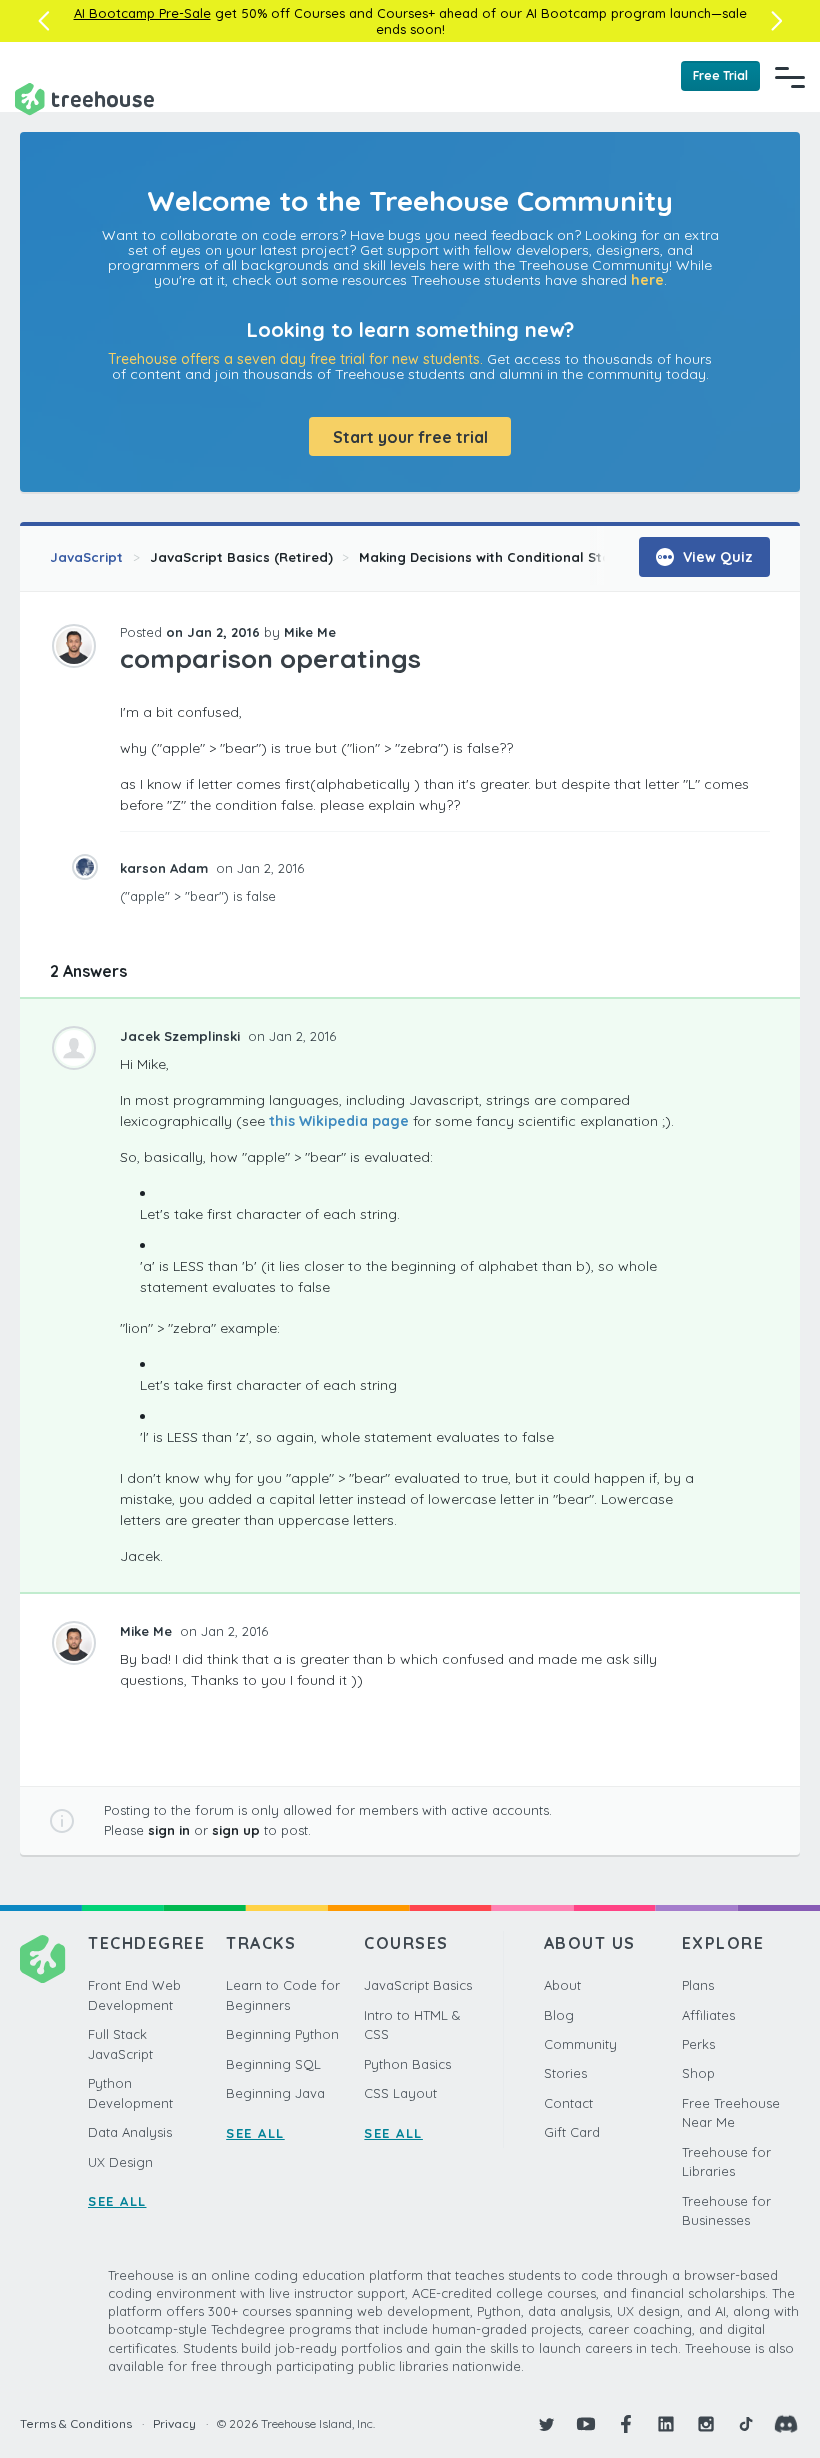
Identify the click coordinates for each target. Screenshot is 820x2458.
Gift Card (572, 2132)
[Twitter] (546, 2424)
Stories (565, 2073)
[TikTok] (746, 2424)
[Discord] (786, 2424)
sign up (236, 1830)
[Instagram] (706, 2424)
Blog (559, 2015)
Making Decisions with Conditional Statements (512, 557)
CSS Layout (400, 2093)
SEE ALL (117, 2201)
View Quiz (716, 557)
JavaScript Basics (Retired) (241, 557)
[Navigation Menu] (790, 77)
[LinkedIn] (666, 2424)
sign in (169, 1830)
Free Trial (720, 75)
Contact (568, 2103)
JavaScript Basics (418, 1985)
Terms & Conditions (76, 2423)
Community (580, 2044)
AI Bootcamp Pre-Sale (142, 13)
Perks (698, 2044)
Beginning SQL (273, 2064)
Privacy (174, 2423)
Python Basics (407, 2064)
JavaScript (86, 557)
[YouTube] (586, 2424)
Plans (698, 1985)
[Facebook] (626, 2424)
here (647, 280)
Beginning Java (275, 2093)
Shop (698, 2073)
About (562, 1985)
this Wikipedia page (339, 1121)
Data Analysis (130, 2132)
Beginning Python (282, 2034)
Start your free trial (410, 437)
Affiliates (708, 2015)
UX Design (120, 2162)
